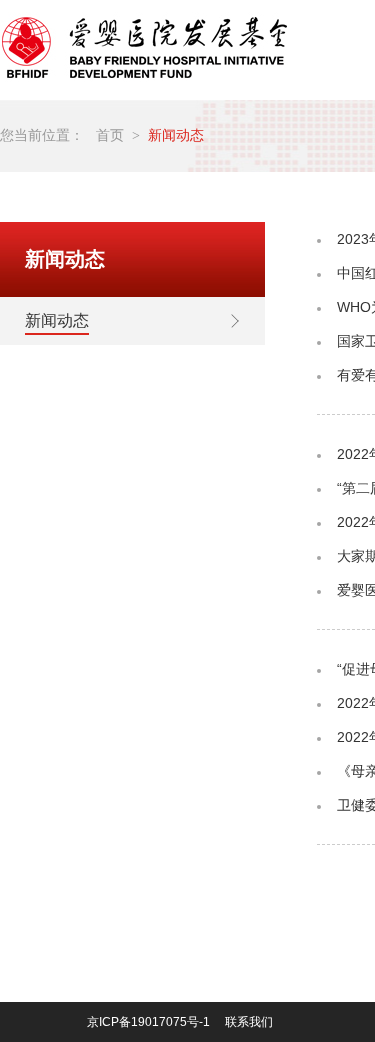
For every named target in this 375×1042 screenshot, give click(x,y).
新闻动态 (176, 135)
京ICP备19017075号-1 (148, 1022)
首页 (110, 135)
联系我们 (249, 1022)
